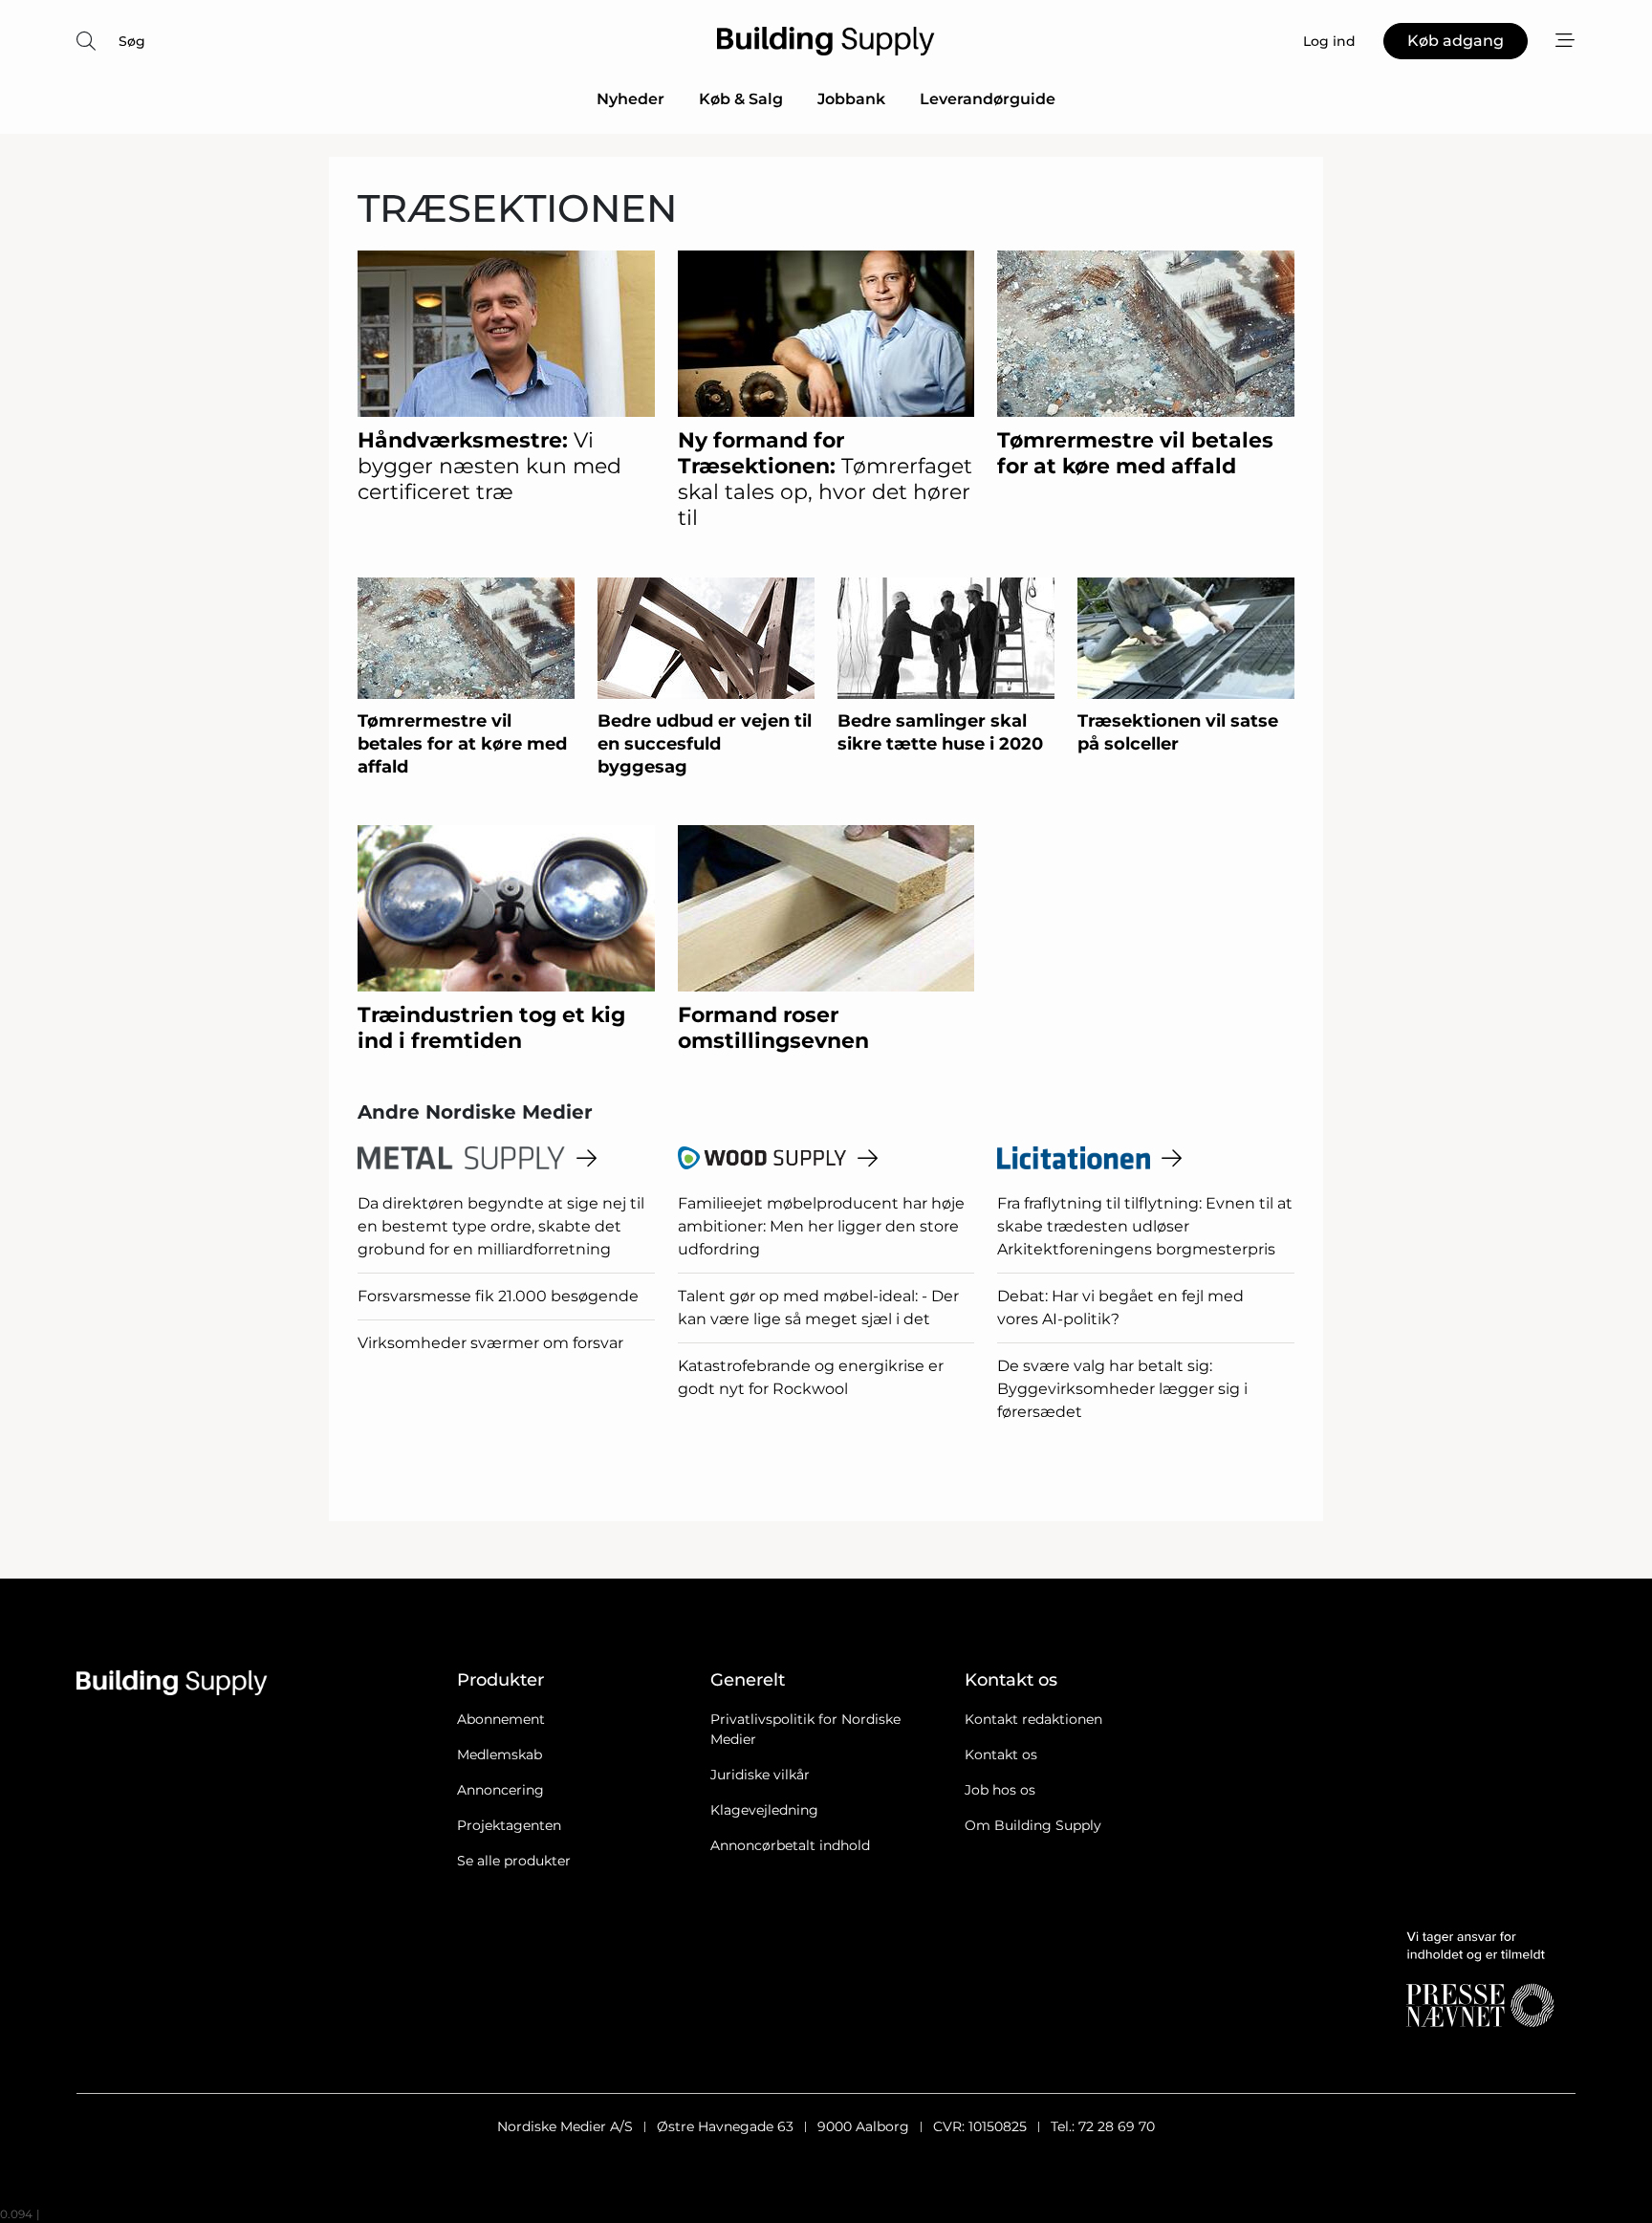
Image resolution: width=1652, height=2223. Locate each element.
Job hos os (1000, 1790)
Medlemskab (500, 1754)
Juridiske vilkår (760, 1775)
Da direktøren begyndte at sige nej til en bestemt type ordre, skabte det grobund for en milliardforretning (501, 1226)
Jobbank (851, 99)
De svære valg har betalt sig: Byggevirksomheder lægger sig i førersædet (1122, 1389)
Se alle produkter (514, 1861)
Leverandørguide (988, 99)
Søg (132, 41)
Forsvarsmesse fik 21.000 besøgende (498, 1296)
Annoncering (500, 1790)
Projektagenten (509, 1825)
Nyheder (630, 99)
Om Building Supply (1033, 1825)
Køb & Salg (741, 99)
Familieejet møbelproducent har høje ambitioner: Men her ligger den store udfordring (821, 1226)
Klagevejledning (764, 1810)
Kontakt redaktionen (1033, 1719)
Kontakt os (1001, 1754)
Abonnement (501, 1719)
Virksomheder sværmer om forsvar (490, 1343)
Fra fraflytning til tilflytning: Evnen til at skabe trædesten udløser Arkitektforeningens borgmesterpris (1145, 1226)
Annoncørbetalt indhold (790, 1845)
